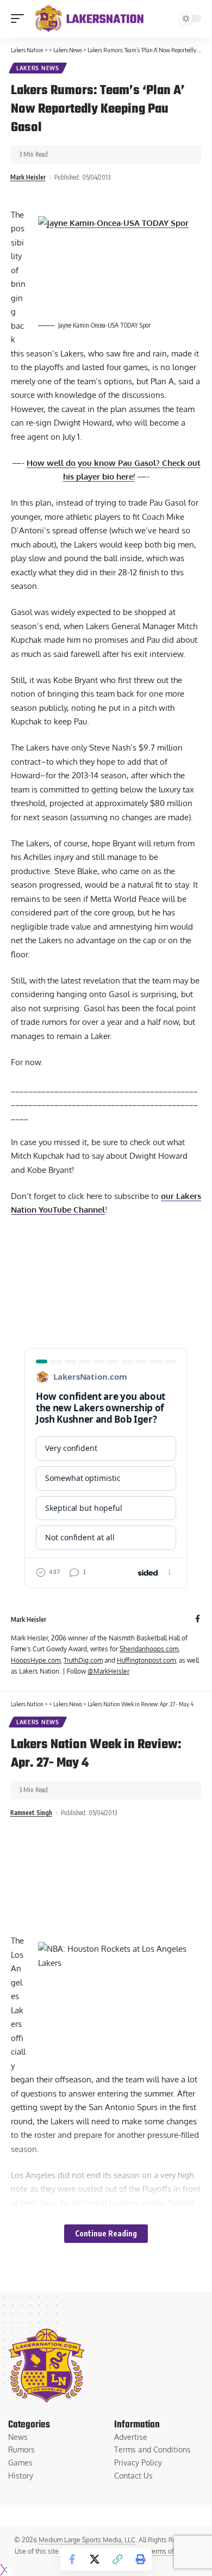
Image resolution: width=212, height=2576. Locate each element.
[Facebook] (198, 1619)
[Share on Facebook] (72, 2559)
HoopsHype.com (36, 1660)
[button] (20, 19)
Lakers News (38, 68)
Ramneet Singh (31, 1813)
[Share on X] (95, 2559)
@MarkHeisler (108, 1671)
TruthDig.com (83, 1660)
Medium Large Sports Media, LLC (87, 2540)
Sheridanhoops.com (149, 1649)
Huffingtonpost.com (146, 1660)
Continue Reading (106, 2233)
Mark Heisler (28, 177)
